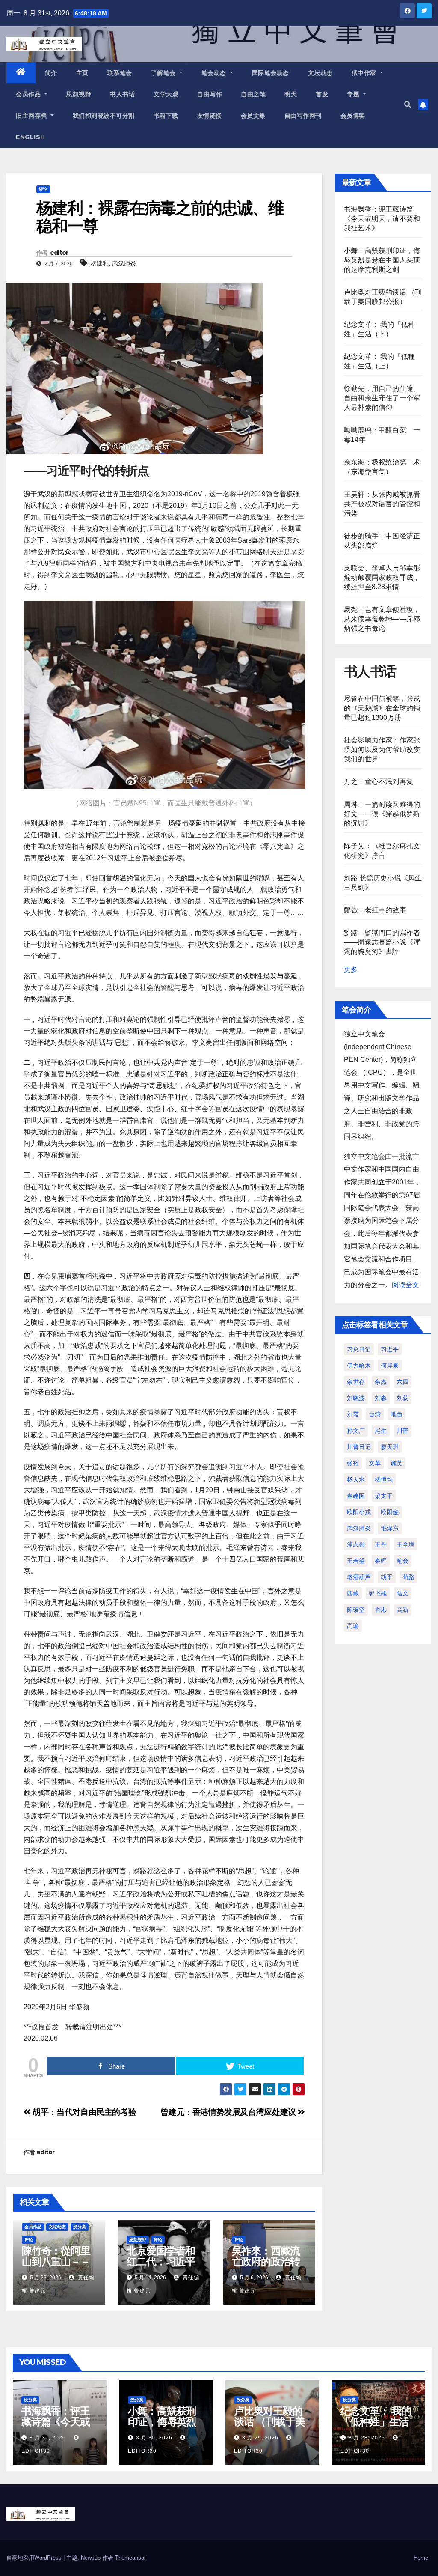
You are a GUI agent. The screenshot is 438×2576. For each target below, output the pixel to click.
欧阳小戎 (359, 1512)
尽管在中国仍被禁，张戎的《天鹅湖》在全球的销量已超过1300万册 (382, 708)
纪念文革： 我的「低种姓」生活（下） (376, 2422)
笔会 (402, 1561)
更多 (351, 970)
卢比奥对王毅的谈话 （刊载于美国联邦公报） (269, 2422)
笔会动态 (215, 73)
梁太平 (384, 1496)
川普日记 (359, 1447)
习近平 (390, 1349)
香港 (381, 1610)
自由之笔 (253, 94)
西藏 (353, 1593)
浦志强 (356, 1544)
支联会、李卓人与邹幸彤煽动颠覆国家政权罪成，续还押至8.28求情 (382, 577)
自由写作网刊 (303, 116)
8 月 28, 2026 (367, 2438)
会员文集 (253, 116)
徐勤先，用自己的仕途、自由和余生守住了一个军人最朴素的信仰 (382, 398)
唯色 (397, 1414)
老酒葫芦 (359, 1577)
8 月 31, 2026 (48, 2438)
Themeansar (130, 2558)
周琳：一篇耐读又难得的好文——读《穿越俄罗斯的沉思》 (382, 814)
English (31, 137)
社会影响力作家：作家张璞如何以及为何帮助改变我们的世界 (382, 750)
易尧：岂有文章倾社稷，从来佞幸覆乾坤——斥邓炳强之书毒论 (382, 619)
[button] (408, 105)
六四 (402, 1382)
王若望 (356, 1561)
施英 (397, 1463)
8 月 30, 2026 (154, 2438)
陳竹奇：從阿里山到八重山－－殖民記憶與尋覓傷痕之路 (56, 2267)
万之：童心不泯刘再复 (379, 782)
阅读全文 (405, 1285)
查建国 (356, 1496)
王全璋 (405, 1544)
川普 (402, 1431)
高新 (402, 1610)
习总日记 (359, 1349)
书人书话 (122, 94)
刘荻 (402, 1398)
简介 (51, 73)
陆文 (402, 1593)
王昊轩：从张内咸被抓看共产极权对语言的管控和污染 (382, 504)
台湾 (375, 1414)
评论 (43, 189)
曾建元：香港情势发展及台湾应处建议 (229, 2112)
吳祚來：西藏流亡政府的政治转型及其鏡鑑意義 (266, 2261)
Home (421, 2558)
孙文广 (356, 1431)
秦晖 (381, 1561)
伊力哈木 (359, 1366)
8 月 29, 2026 (260, 2438)
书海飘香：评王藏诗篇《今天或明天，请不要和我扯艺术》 (382, 219)
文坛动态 (320, 73)
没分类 (80, 2227)
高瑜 (353, 1626)
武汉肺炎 (124, 263)
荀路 (408, 1577)
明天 (291, 94)
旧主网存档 (32, 116)
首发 (322, 94)
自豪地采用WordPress (35, 2558)
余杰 (381, 1382)
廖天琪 (390, 1447)
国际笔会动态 (271, 73)
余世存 (356, 1382)
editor (59, 253)
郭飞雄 (378, 1593)
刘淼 (381, 1398)
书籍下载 (166, 116)
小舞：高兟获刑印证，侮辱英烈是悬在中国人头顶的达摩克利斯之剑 (382, 260)
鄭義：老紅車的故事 (375, 910)
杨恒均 (384, 1479)
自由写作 (210, 94)
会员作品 (29, 94)
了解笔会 (164, 73)
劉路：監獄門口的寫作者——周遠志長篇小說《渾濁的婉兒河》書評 (382, 942)
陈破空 (356, 1610)
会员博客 (353, 116)
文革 (375, 1463)
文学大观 (166, 94)
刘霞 (353, 1414)
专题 (354, 94)
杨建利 (100, 263)
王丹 (381, 1544)
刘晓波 (356, 1398)
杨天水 (356, 1479)
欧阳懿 (390, 1512)
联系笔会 (120, 73)
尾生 (381, 1431)
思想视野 (79, 94)
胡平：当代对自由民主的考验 (83, 2112)
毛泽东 (390, 1528)
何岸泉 (390, 1366)
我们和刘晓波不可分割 (104, 116)
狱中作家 (365, 73)
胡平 (387, 1577)
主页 (82, 73)
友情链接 (210, 116)
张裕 (353, 1463)
